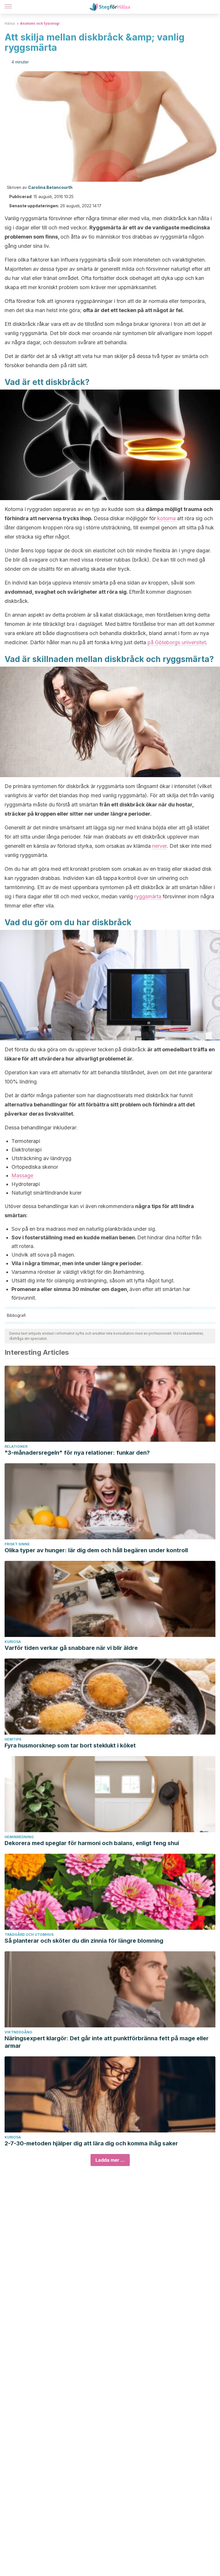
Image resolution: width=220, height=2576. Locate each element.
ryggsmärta (149, 896)
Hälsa (10, 23)
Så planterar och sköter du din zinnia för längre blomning (84, 1941)
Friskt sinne (17, 1544)
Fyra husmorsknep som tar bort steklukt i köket (70, 1745)
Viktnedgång (18, 2032)
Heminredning (19, 1837)
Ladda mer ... (110, 2160)
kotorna (167, 518)
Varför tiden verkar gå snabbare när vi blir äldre (71, 1648)
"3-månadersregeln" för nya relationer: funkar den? (77, 1453)
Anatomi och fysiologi (40, 23)
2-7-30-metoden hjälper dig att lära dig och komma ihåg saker (91, 2143)
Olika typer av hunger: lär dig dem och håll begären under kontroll (96, 1550)
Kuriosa (13, 1642)
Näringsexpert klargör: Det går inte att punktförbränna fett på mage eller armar (107, 2042)
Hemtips (13, 1739)
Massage (22, 1175)
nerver (159, 846)
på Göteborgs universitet (177, 642)
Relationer (16, 1446)
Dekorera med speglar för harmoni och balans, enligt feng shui (92, 1843)
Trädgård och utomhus (29, 1935)
